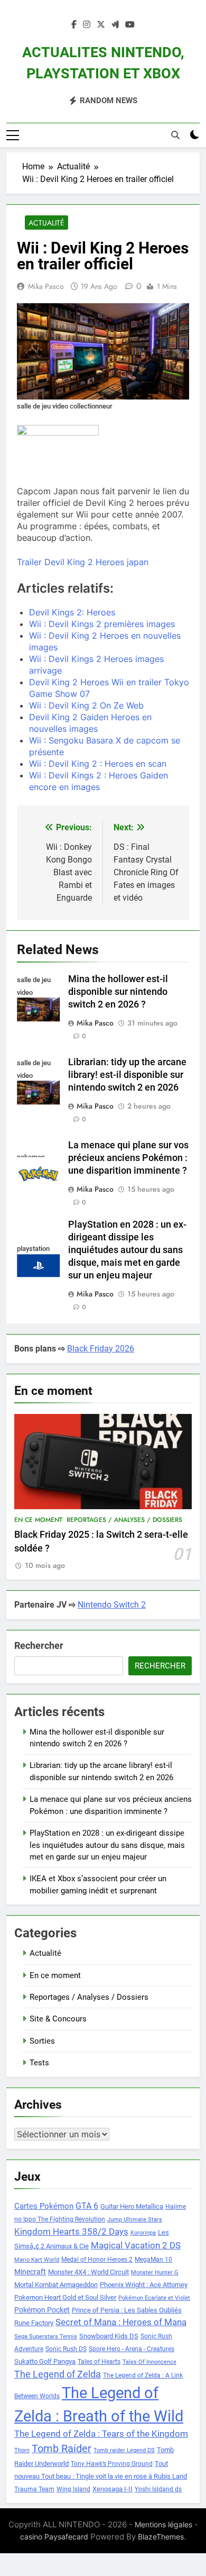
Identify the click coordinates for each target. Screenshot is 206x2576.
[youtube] (130, 25)
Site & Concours (58, 2019)
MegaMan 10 (153, 2260)
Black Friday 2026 (101, 1349)
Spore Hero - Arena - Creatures (132, 2349)
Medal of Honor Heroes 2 (97, 2260)
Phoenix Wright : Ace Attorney (144, 2285)
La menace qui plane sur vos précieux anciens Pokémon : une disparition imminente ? (128, 1158)
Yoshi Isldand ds (158, 2489)
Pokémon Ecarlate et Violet (154, 2298)
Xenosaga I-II (113, 2489)
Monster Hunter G (155, 2273)
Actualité (46, 223)
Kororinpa (143, 2233)
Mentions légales (163, 2524)
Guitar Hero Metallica (132, 2206)
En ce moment (38, 1520)
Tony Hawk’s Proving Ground (112, 2464)
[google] (115, 25)
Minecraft (30, 2272)
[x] (101, 25)
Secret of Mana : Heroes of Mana (121, 2322)
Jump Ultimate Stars (135, 2220)
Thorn (22, 2450)
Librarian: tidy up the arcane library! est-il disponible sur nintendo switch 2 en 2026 (127, 1075)
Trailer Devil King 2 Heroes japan (83, 562)
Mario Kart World (37, 2260)
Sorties (42, 2041)
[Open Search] (175, 135)
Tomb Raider (62, 2449)
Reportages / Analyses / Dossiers (124, 1520)
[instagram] (87, 25)
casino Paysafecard (54, 2537)
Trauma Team (34, 2489)
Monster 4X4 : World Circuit (88, 2272)
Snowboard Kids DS (109, 2336)
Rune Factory (34, 2323)
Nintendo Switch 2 (112, 1605)
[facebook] (74, 25)
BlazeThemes (161, 2537)
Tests (39, 2063)
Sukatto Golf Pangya (45, 2361)
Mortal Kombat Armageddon (56, 2285)
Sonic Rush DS (66, 2349)
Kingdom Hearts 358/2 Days (71, 2232)
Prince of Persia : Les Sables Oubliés (127, 2310)
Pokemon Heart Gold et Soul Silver (65, 2297)
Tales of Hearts (99, 2362)
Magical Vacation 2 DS (136, 2245)
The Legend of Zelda (58, 2374)
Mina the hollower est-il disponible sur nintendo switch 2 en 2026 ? (118, 992)
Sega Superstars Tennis (46, 2337)
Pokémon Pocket (42, 2310)
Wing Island (73, 2489)
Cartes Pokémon (44, 2206)
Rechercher (39, 1645)
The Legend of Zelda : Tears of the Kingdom (101, 2434)
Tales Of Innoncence (149, 2362)
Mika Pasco (46, 286)
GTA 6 (87, 2206)
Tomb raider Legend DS (124, 2450)
